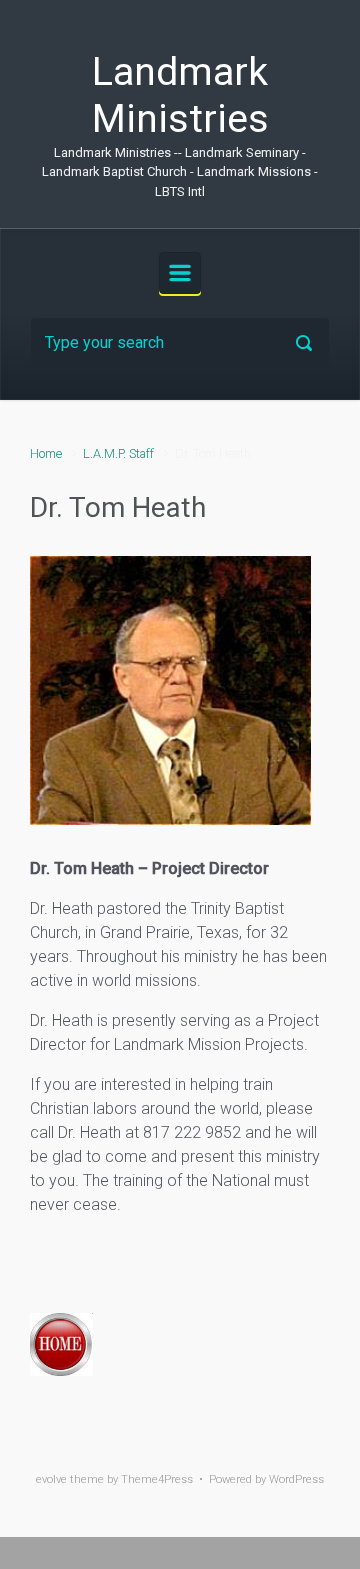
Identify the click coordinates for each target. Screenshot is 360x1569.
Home (46, 453)
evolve (51, 1479)
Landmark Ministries (180, 95)
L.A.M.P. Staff (118, 453)
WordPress (296, 1479)
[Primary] (180, 273)
